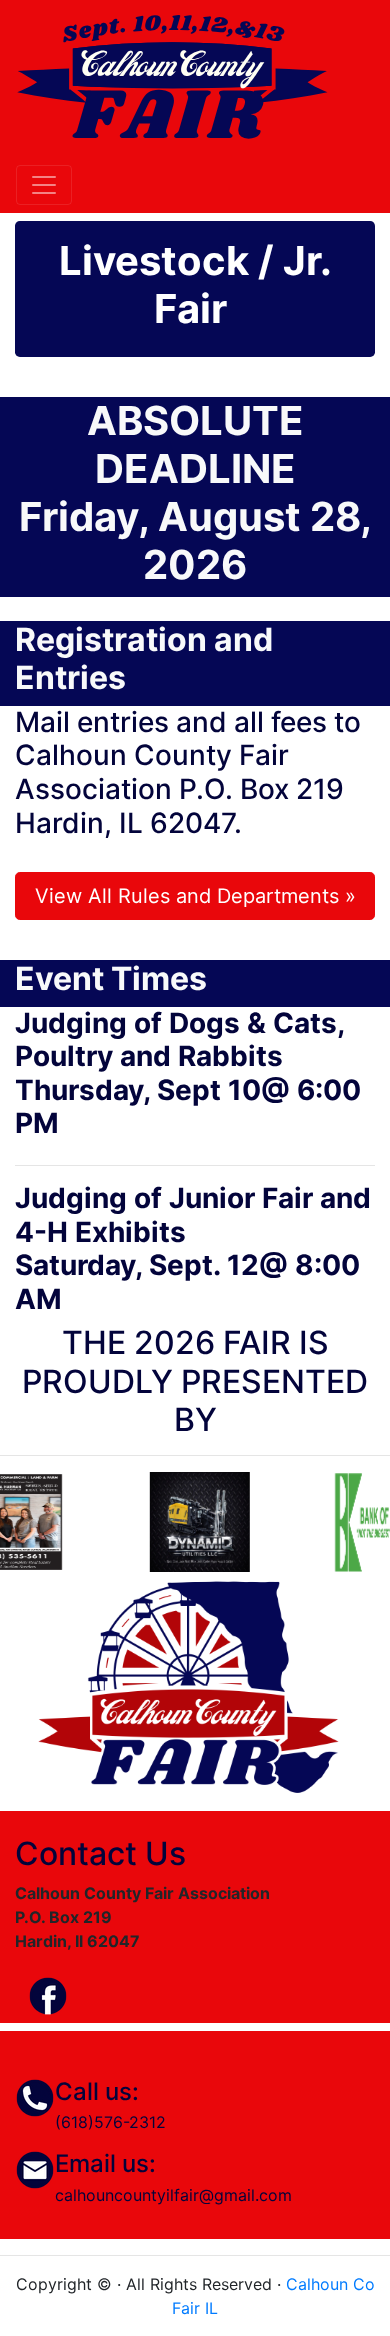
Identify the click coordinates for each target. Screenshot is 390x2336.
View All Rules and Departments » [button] (195, 896)
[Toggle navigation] (44, 185)
